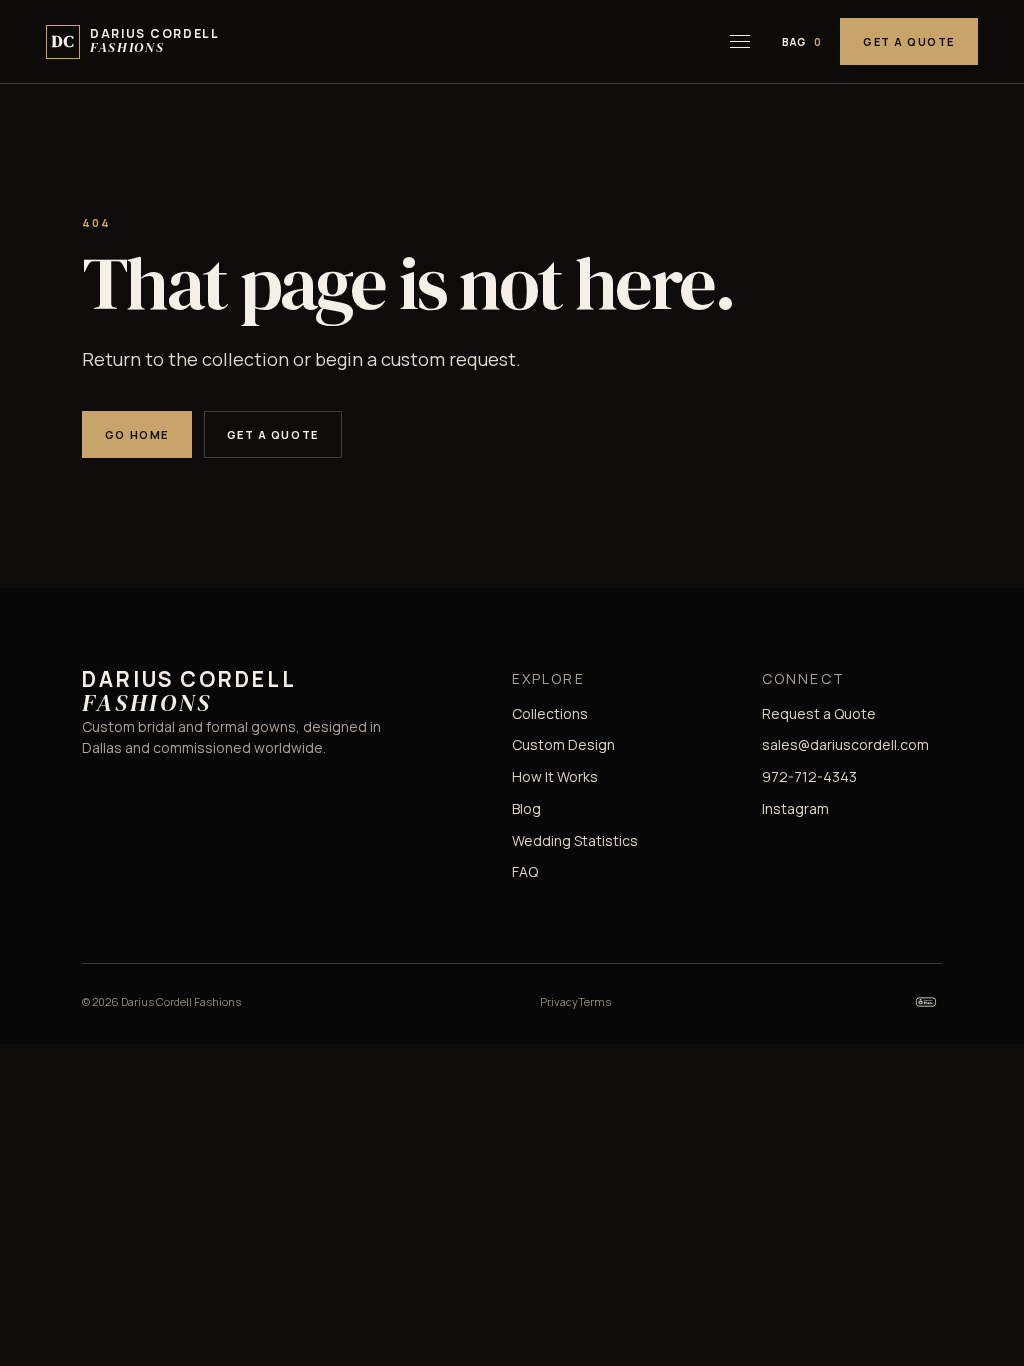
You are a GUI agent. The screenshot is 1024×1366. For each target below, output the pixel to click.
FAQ (525, 871)
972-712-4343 (809, 776)
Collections (550, 713)
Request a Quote (819, 713)
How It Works (555, 776)
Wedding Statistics (575, 840)
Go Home (137, 434)
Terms (594, 1001)
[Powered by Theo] (926, 1002)
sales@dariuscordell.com (845, 744)
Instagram (795, 808)
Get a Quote (909, 41)
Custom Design (563, 744)
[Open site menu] (740, 42)
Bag (802, 42)
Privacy (559, 1001)
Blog (526, 808)
